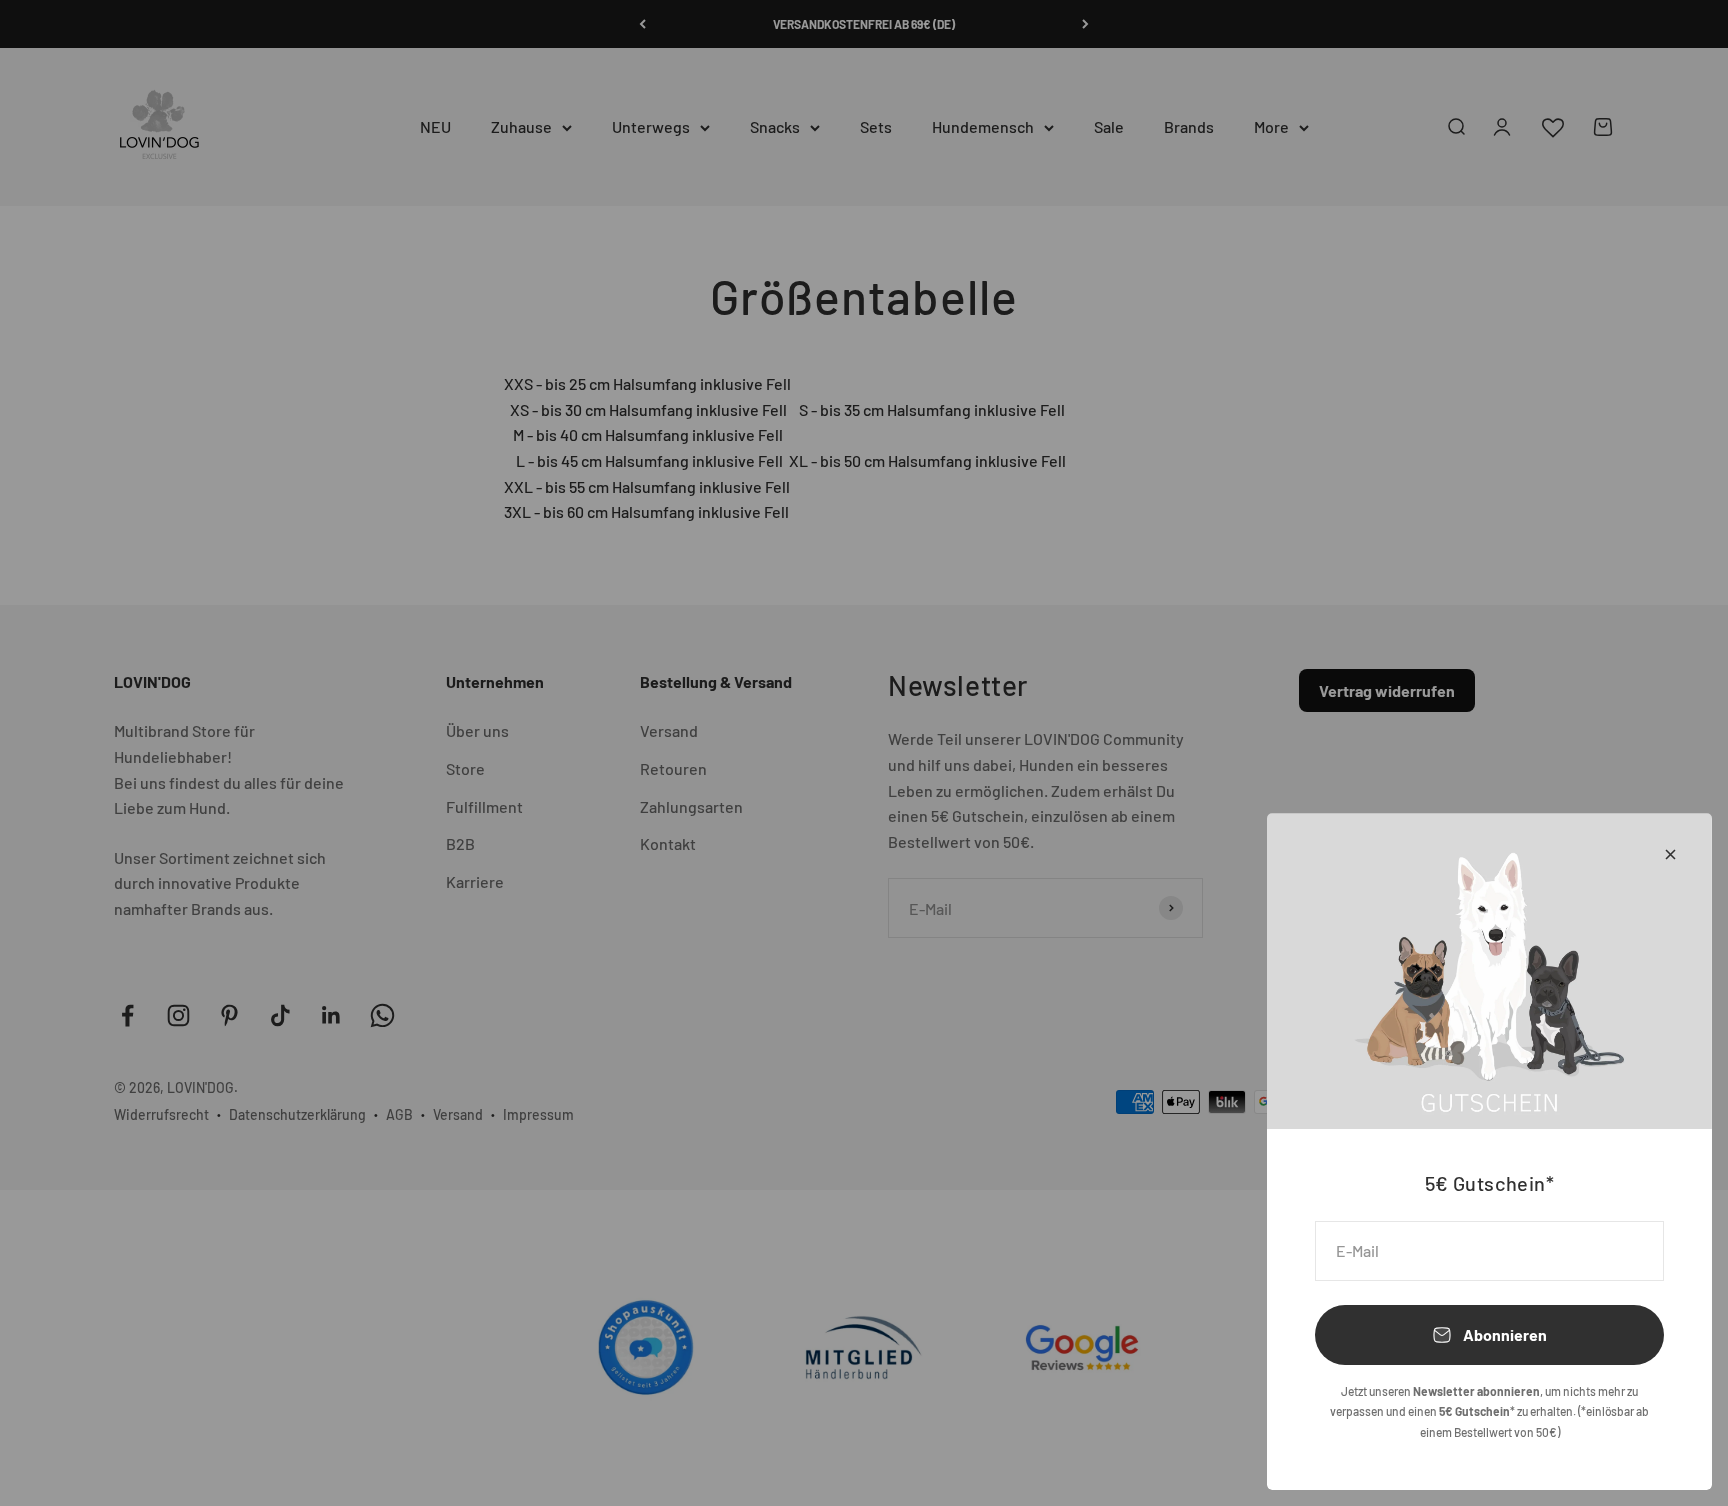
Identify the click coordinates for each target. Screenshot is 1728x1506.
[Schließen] (1670, 854)
